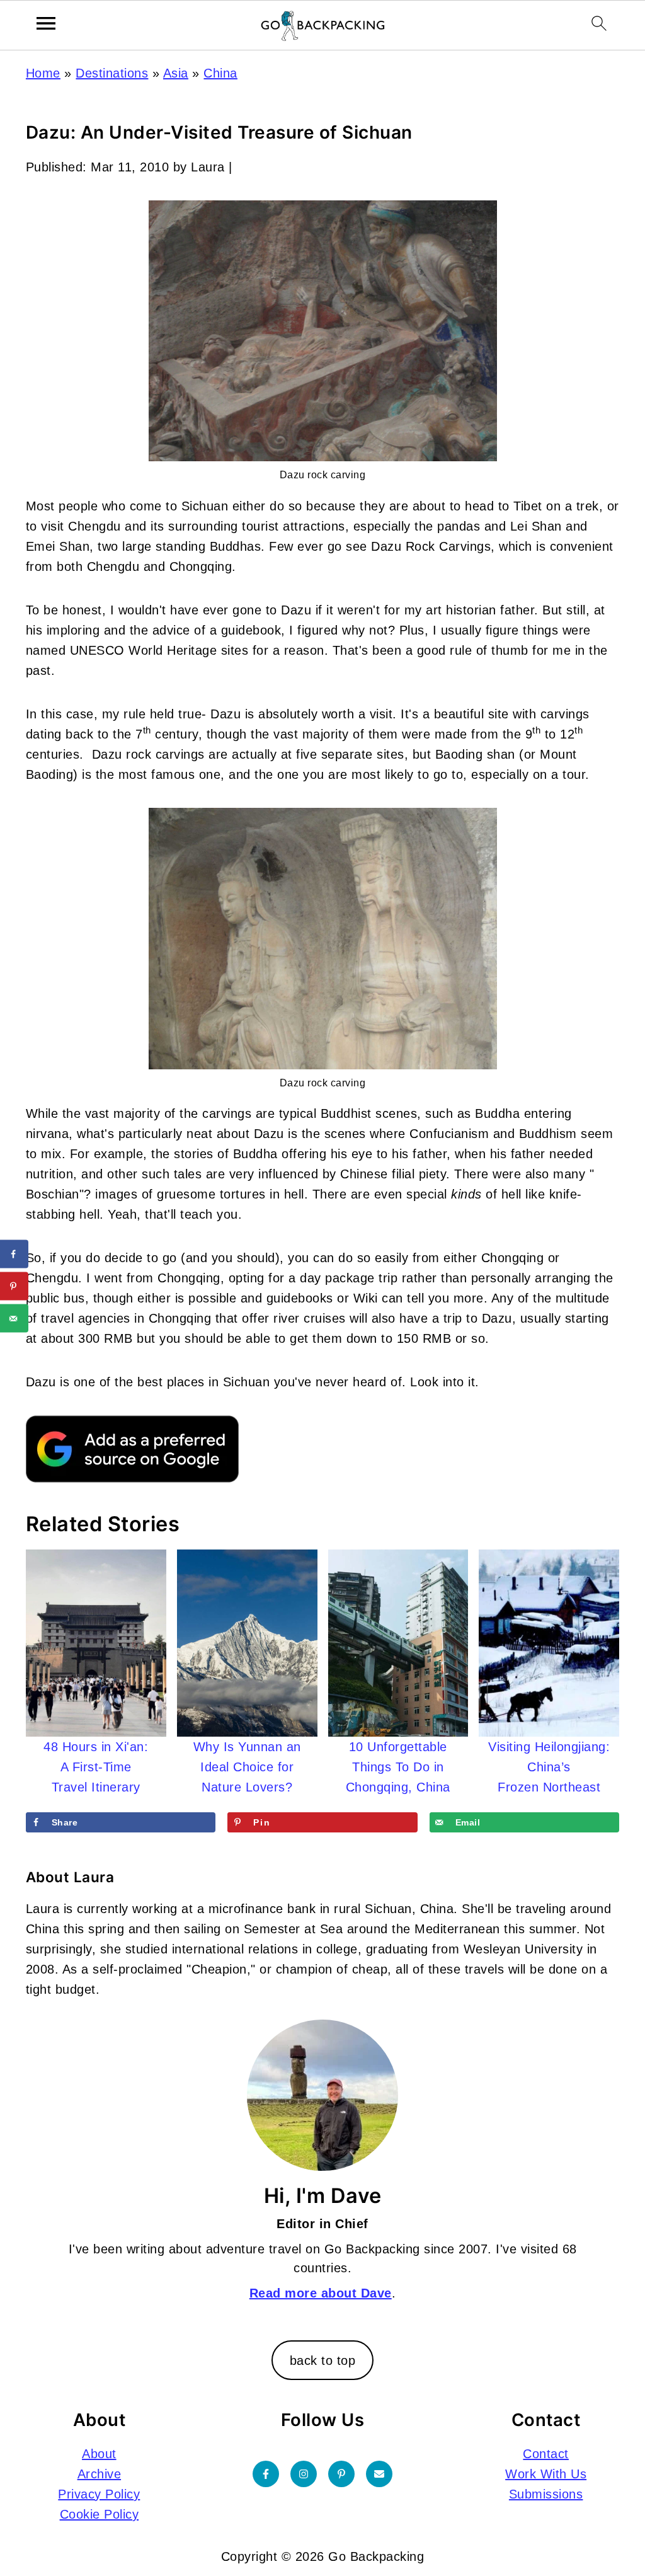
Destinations (112, 73)
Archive (100, 2474)
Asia (176, 73)
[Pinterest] (341, 2474)
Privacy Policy (99, 2494)
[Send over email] (14, 1319)
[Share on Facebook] (14, 1254)
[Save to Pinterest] (14, 1286)
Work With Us (546, 2474)
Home (43, 73)
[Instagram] (304, 2474)
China (220, 73)
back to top (323, 2360)
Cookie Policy (100, 2514)
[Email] (379, 2474)
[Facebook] (266, 2474)
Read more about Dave (321, 2293)
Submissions (546, 2494)
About (99, 2454)
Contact (546, 2454)
